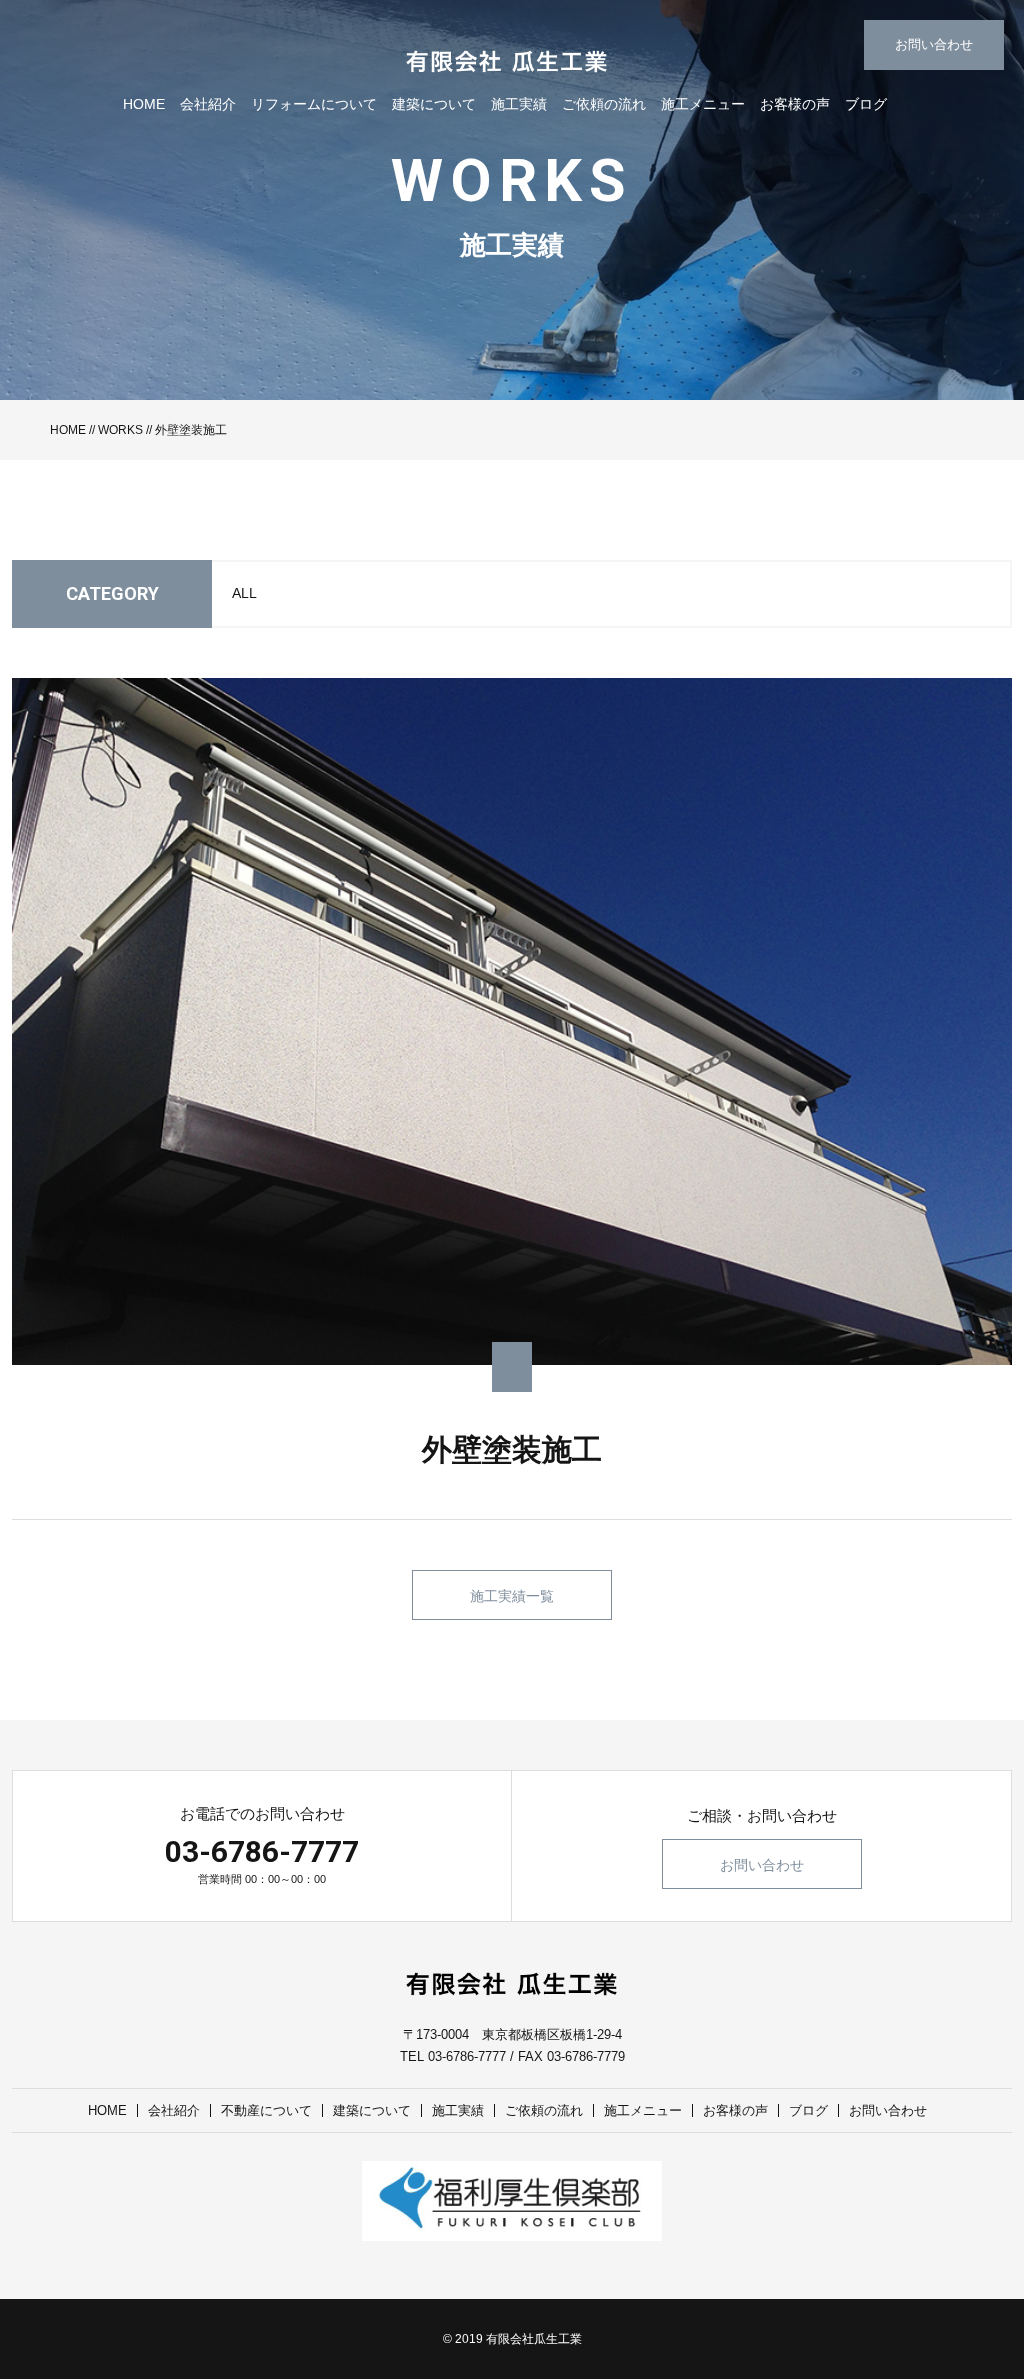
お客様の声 (795, 104)
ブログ (866, 104)
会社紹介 (208, 104)
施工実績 (519, 104)
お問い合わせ (934, 44)
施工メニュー (703, 104)
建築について (434, 104)
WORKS (120, 430)
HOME (144, 104)
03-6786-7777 (262, 1851)
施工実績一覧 (512, 1596)
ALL (244, 593)
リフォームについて (314, 104)
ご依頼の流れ (604, 104)
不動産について (266, 2110)
